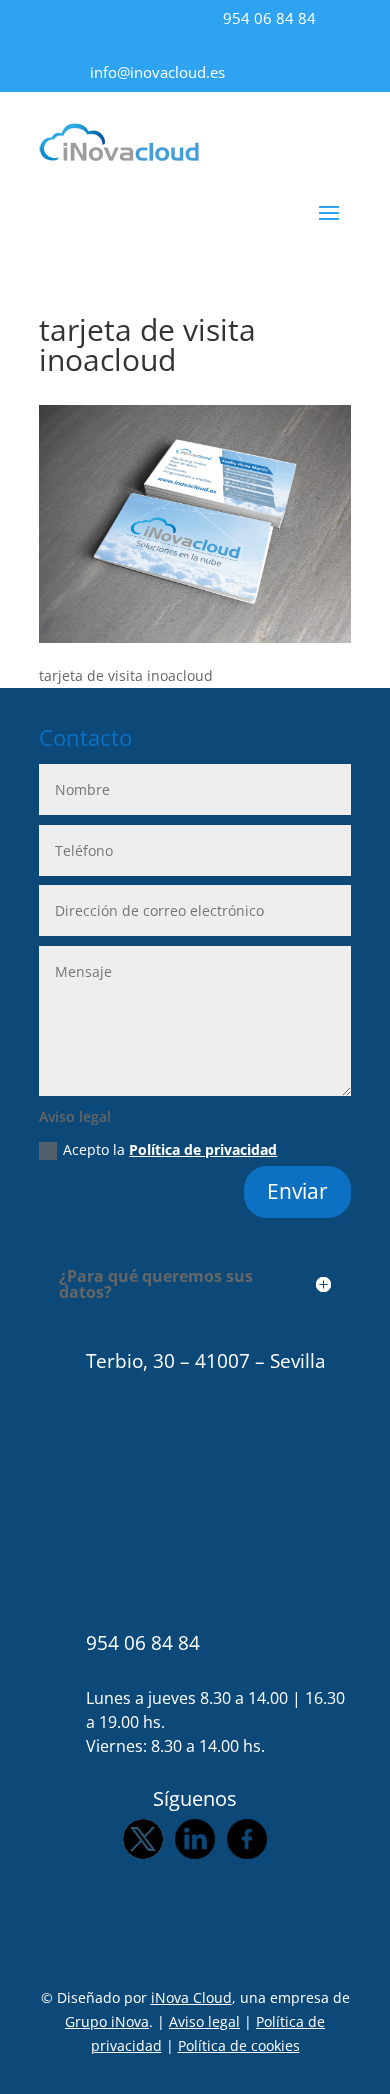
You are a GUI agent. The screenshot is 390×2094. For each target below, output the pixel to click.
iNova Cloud (191, 1997)
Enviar (297, 1191)
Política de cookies (239, 2045)
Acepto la (170, 1149)
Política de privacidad (203, 1149)
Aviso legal (204, 2021)
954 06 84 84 (269, 18)
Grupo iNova (107, 2021)
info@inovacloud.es (157, 72)
